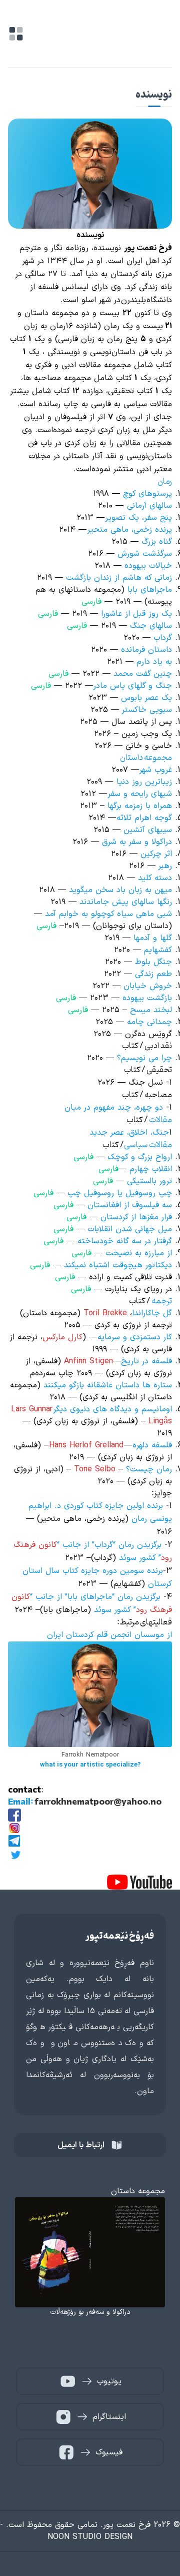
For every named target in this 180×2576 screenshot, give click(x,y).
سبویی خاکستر (147, 710)
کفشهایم (158, 950)
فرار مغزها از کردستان (136, 1217)
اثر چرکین (156, 854)
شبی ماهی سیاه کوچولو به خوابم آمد (108, 914)
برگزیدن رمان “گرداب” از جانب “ (109, 1545)
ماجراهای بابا (150, 590)
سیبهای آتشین (148, 830)
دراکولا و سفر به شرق (137, 842)
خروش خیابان (148, 986)
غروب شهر (155, 770)
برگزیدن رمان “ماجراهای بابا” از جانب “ (95, 1597)
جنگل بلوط (153, 962)
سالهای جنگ (151, 626)
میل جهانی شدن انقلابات (130, 1229)
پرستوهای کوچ (147, 494)
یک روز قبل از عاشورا (136, 614)
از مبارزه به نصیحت (139, 1253)
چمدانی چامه (149, 1022)
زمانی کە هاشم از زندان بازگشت (119, 578)
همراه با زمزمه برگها (140, 806)
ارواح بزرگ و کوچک (140, 1157)
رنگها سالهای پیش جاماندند (126, 902)
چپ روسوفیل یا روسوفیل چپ (120, 1193)
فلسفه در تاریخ (146, 1361)
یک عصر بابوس (146, 698)
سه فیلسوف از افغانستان (130, 1205)
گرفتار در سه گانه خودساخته (125, 1241)
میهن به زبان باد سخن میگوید (120, 890)
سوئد (104, 1610)
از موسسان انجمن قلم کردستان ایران (109, 1635)
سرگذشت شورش (145, 554)
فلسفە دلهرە (152, 1445)
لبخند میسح (151, 1010)
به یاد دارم (154, 662)
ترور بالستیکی (149, 1181)
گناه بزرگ (157, 542)
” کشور (125, 1610)
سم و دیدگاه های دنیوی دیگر (103, 1409)
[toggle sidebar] (16, 34)
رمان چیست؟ (149, 1469)
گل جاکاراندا (152, 1313)
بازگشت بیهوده (146, 998)
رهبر (165, 866)
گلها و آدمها (151, 938)
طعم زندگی (153, 974)
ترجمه (162, 1301)
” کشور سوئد (140, 1558)
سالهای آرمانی (149, 506)
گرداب (163, 638)
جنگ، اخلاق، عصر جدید (129, 1133)
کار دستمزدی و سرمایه (135, 1337)
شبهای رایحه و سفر (140, 794)
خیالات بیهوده (148, 566)
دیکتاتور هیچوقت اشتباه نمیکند (118, 1265)
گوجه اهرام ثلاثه (144, 818)
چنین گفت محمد (141, 674)
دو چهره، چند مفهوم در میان (114, 1108)
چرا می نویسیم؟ (144, 1058)
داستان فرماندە (146, 650)
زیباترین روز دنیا (144, 782)
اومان (164, 1409)
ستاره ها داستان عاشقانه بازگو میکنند (106, 1385)
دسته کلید (155, 878)
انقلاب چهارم (151, 1169)
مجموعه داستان (146, 758)
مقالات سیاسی (148, 1145)
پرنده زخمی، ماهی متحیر (129, 530)
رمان (165, 482)
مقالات (160, 1120)
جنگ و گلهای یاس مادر (132, 686)
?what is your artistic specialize (90, 1765)
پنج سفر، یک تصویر (138, 518)
